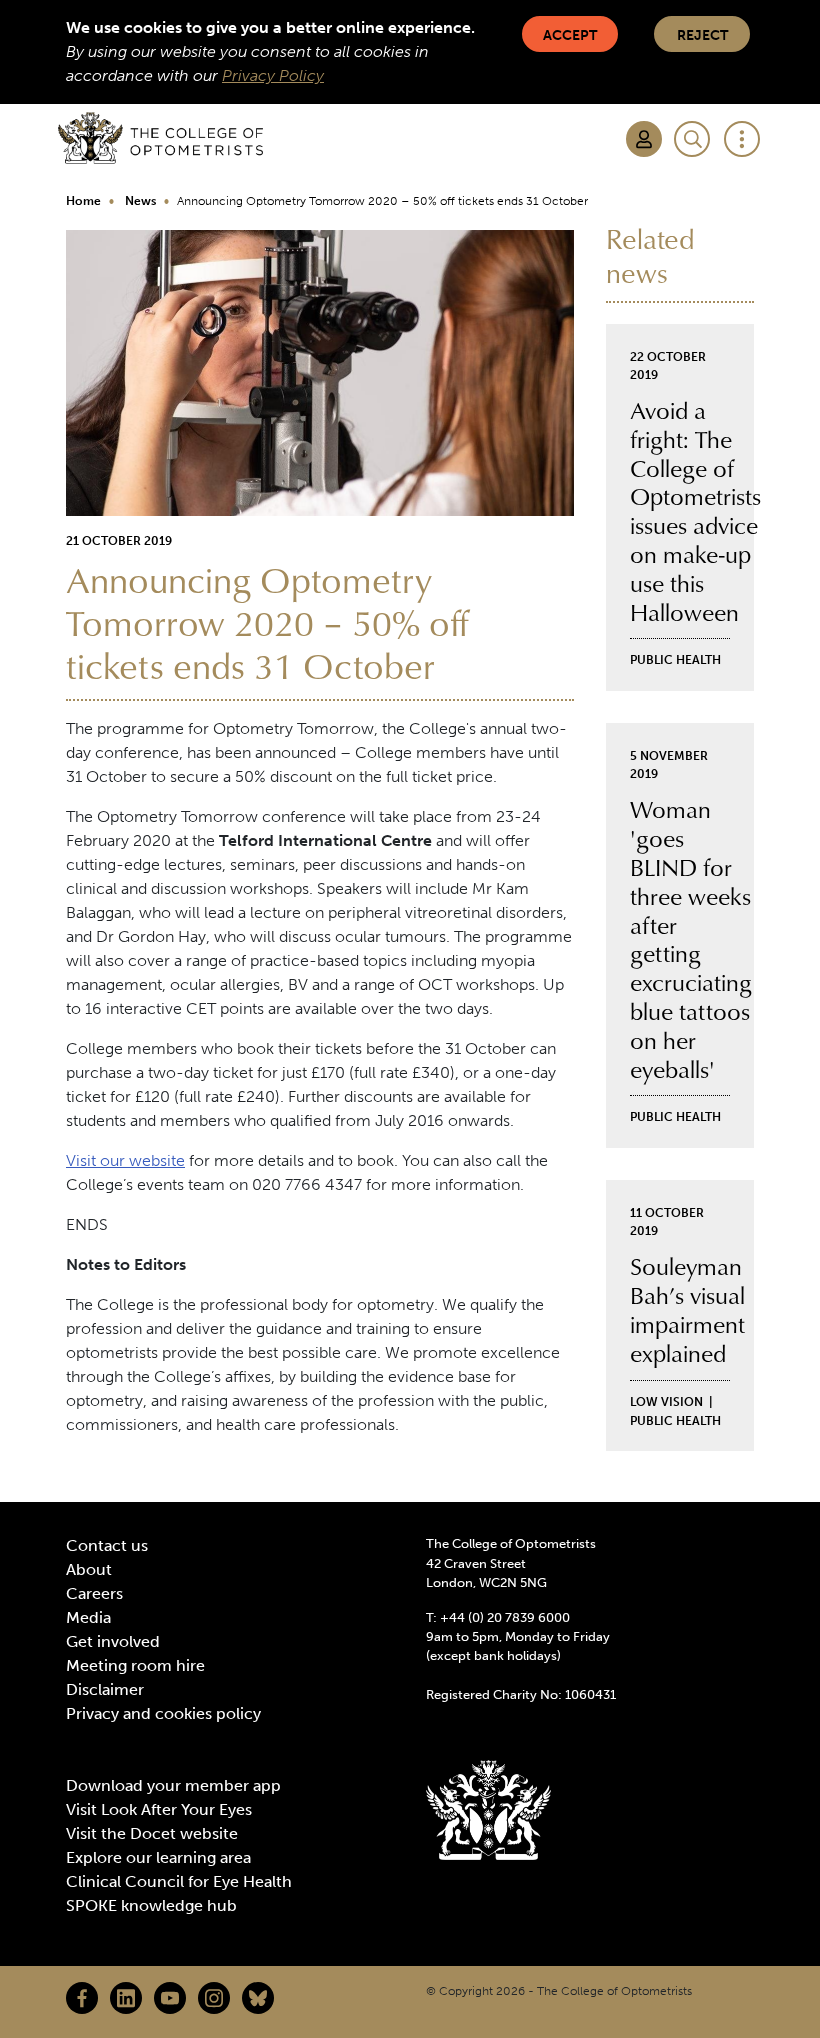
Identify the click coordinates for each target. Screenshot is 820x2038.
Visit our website (125, 1160)
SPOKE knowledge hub (151, 1905)
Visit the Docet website (152, 1833)
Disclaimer (105, 1689)
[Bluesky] (258, 1998)
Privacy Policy (273, 75)
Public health (675, 660)
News (140, 201)
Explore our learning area (158, 1857)
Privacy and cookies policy (163, 1713)
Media (88, 1617)
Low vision (666, 1402)
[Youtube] (170, 1998)
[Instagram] (214, 1998)
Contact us (107, 1545)
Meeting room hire (135, 1665)
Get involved (113, 1641)
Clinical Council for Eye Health (179, 1881)
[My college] (644, 139)
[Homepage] (160, 138)
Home (83, 201)
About (89, 1569)
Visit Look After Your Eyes (159, 1809)
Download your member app (173, 1785)
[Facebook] (82, 1998)
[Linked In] (126, 1998)
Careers (94, 1593)
